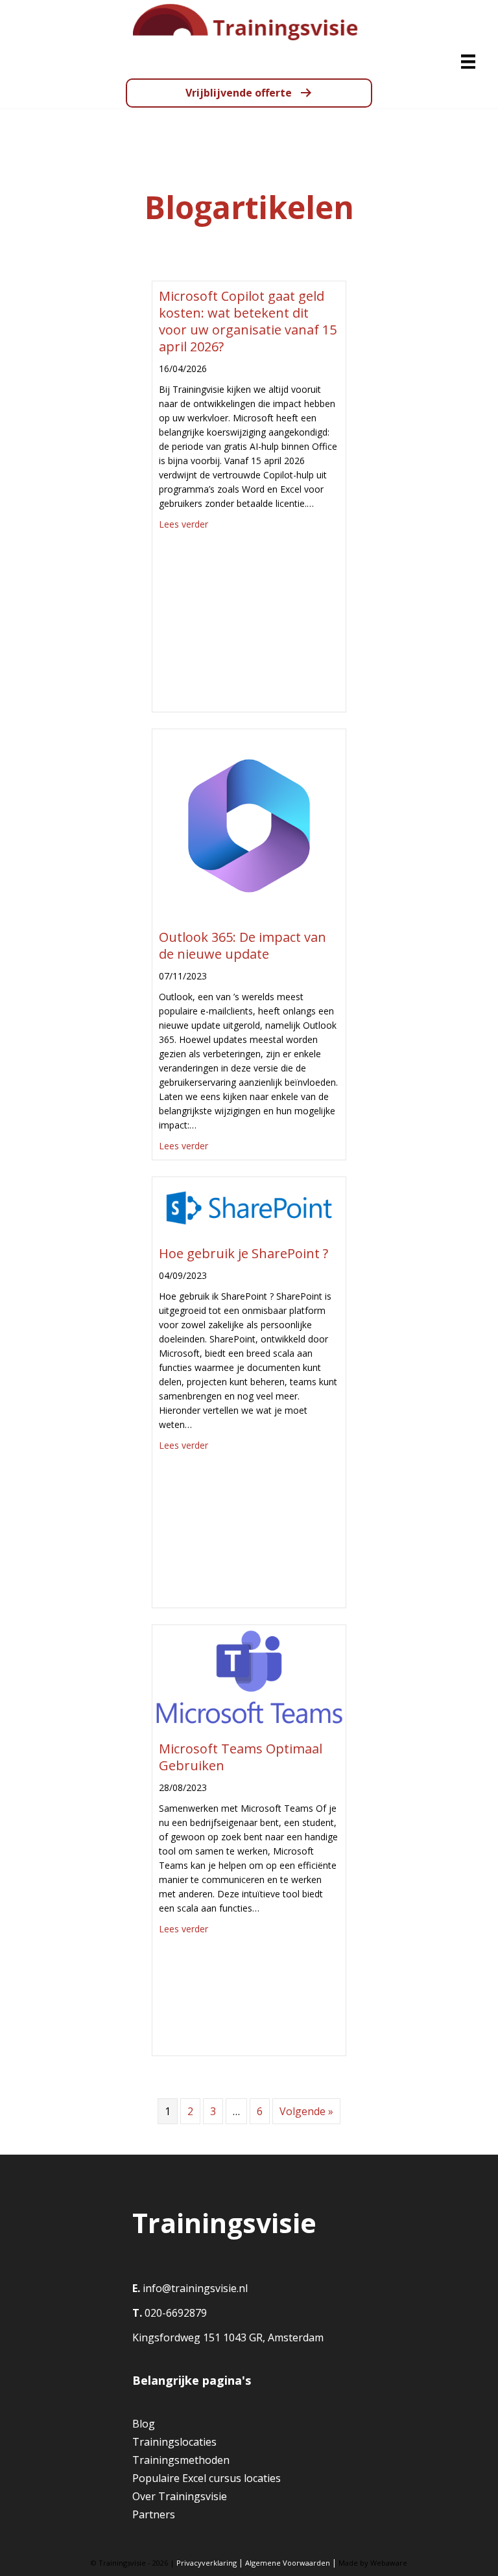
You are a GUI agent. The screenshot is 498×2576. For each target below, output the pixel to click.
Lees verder (184, 524)
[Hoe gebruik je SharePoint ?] (249, 1207)
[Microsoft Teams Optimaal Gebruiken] (249, 1678)
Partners (154, 2514)
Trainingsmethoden (181, 2460)
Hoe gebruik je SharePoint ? (243, 1253)
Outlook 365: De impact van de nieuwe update (243, 945)
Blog (144, 2424)
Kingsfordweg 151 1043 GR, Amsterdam (228, 2337)
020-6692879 (174, 2313)
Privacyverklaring (207, 2563)
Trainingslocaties (174, 2442)
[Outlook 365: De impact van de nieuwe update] (249, 825)
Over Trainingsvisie (180, 2496)
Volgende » (306, 2111)
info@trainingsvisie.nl (195, 2288)
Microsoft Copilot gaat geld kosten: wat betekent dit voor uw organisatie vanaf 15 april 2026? (248, 321)
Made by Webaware (373, 2563)
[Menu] (468, 62)
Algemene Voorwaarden (288, 2563)
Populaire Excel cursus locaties (207, 2478)
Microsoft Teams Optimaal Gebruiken (241, 1757)
